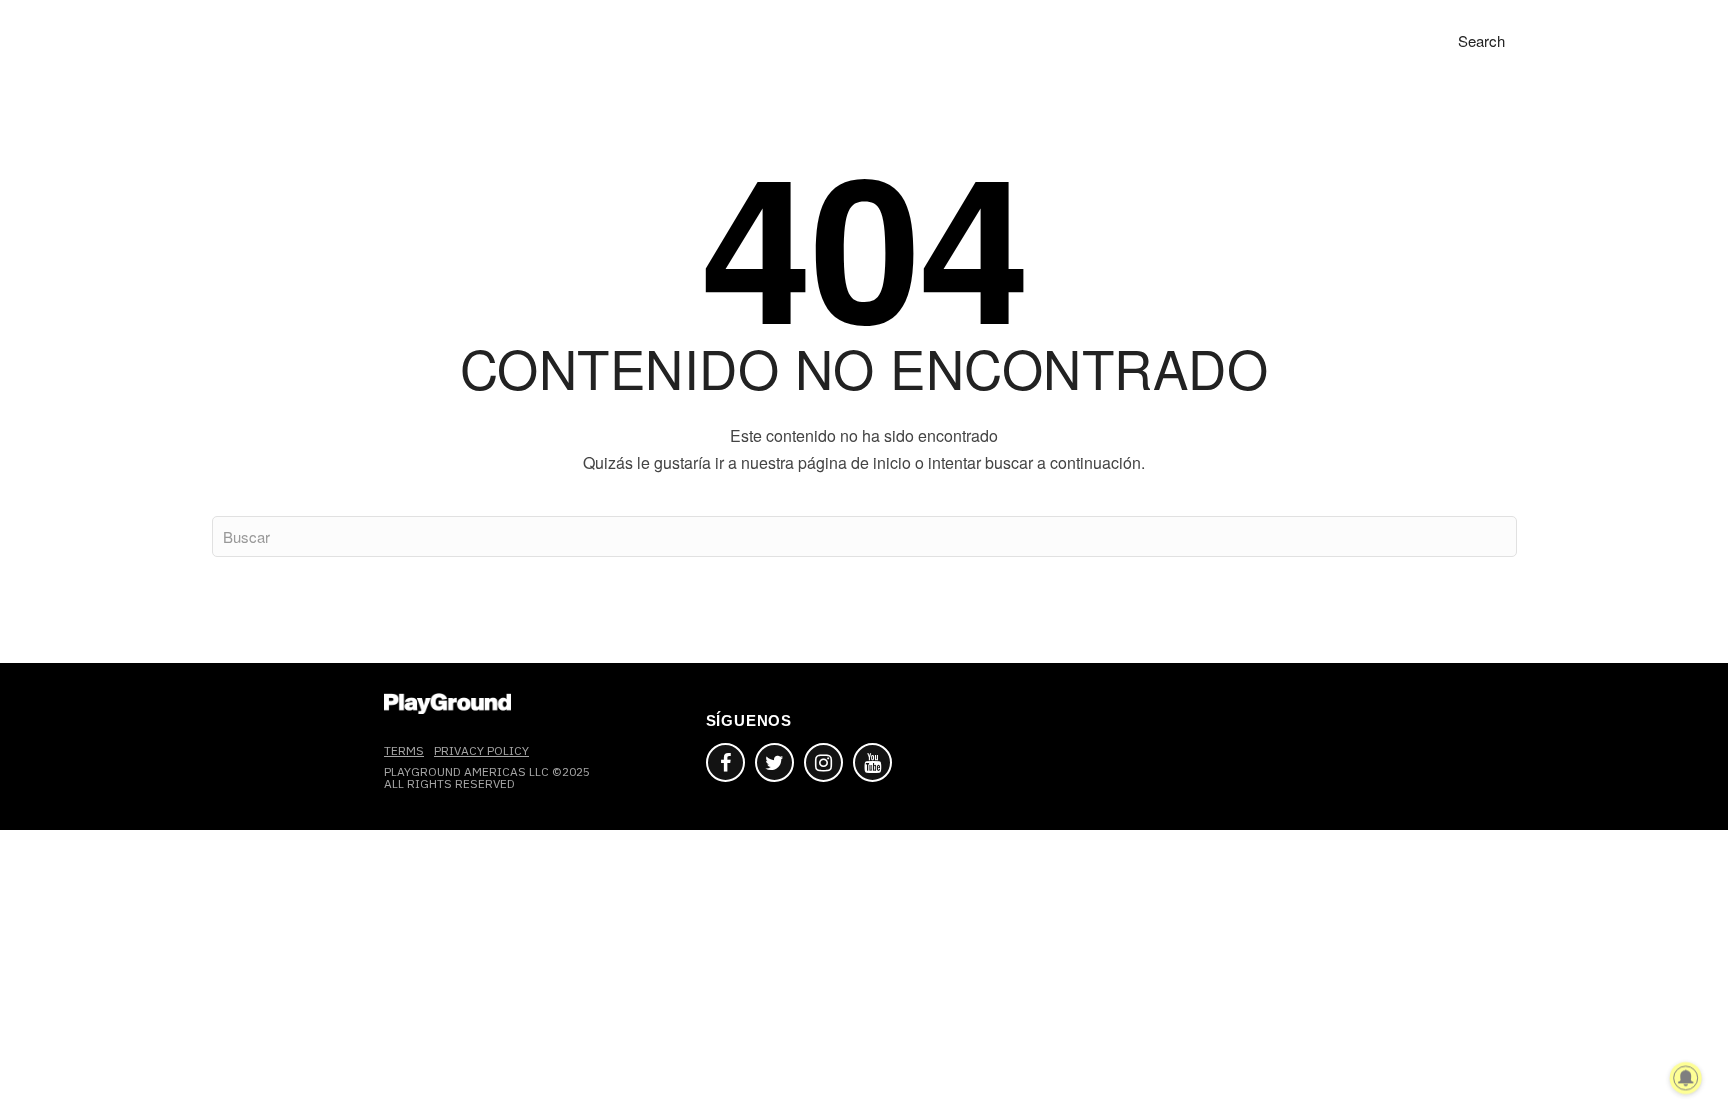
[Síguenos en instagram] (823, 762)
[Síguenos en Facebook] (725, 762)
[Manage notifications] (1686, 1078)
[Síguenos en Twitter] (774, 762)
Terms (404, 750)
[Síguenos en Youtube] (872, 762)
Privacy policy (481, 750)
